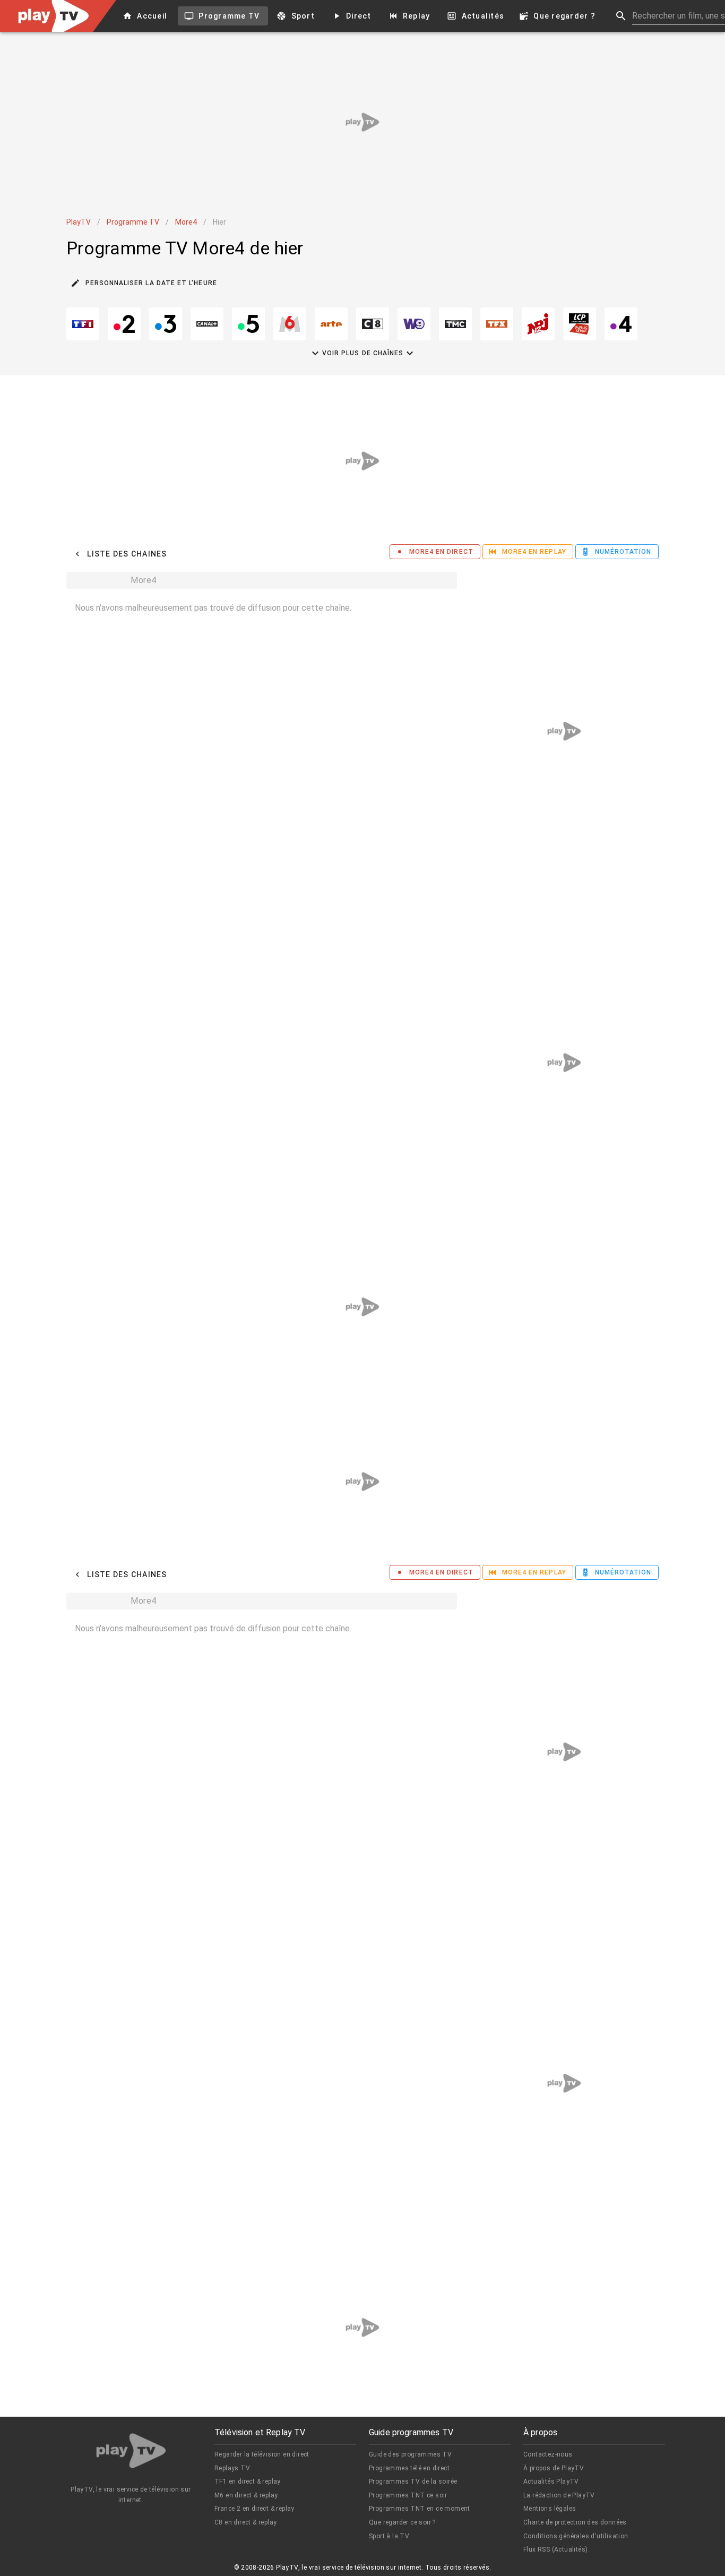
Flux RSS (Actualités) (555, 2549)
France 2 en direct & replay (254, 2509)
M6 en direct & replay (246, 2495)
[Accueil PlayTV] (131, 2453)
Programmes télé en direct (409, 2468)
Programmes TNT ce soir (408, 2495)
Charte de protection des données (575, 2522)
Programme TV (133, 222)
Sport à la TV (389, 2536)
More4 (186, 222)
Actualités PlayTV (551, 2481)
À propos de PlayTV (554, 2468)
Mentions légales (550, 2509)
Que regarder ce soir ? (402, 2522)
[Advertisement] (362, 122)
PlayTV (79, 222)
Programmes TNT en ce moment (420, 2509)
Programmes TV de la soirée (413, 2481)
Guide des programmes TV (410, 2454)
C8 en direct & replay (245, 2522)
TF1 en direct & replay (248, 2481)
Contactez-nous (548, 2454)
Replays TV (232, 2468)
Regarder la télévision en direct (262, 2454)
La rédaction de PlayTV (559, 2495)
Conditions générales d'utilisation (576, 2536)
